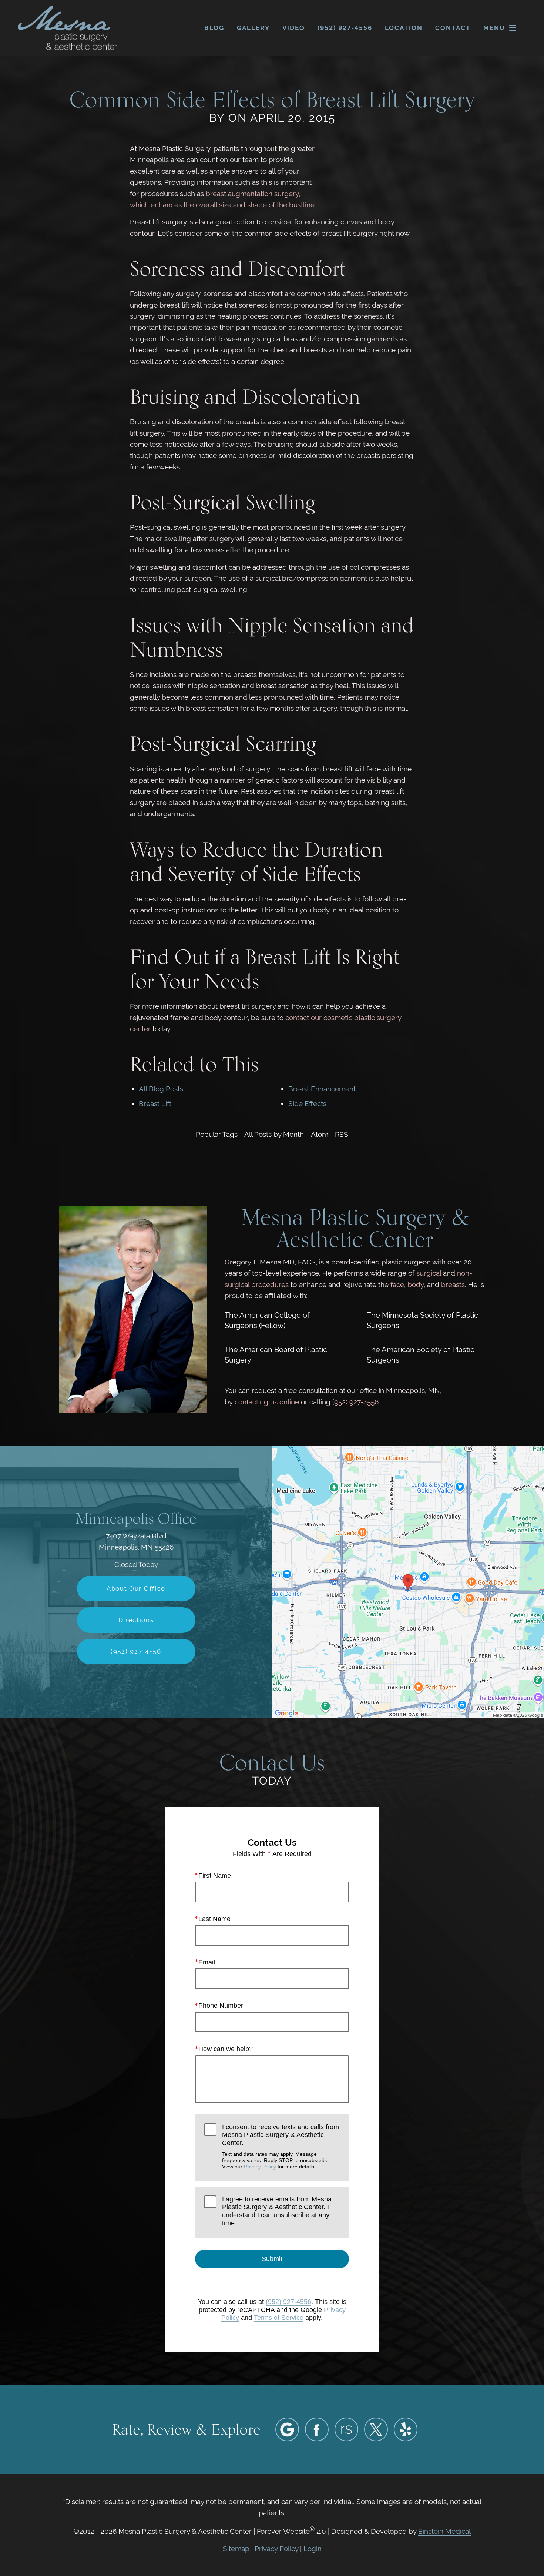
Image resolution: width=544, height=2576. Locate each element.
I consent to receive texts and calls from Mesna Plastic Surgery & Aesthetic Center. (281, 2146)
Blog (214, 28)
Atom (320, 1134)
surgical (429, 1273)
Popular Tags (217, 1134)
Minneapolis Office (136, 1518)
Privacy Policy (260, 2167)
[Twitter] (376, 2429)
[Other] (346, 2429)
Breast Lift (155, 1103)
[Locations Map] (408, 1581)
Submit (272, 2259)
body (416, 1284)
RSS (342, 1134)
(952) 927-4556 (355, 1402)
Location (404, 28)
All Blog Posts (161, 1089)
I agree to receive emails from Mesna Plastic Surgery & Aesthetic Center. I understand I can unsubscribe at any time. (277, 2211)
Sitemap (236, 2549)
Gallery (253, 28)
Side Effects (307, 1103)
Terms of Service (279, 2318)
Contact (453, 28)
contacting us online (267, 1402)
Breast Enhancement (322, 1089)
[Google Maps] (287, 2429)
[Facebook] (317, 2429)
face (397, 1284)
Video (294, 28)
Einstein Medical (444, 2531)
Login (313, 2549)
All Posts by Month (274, 1134)
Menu (494, 28)
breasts (453, 1284)
